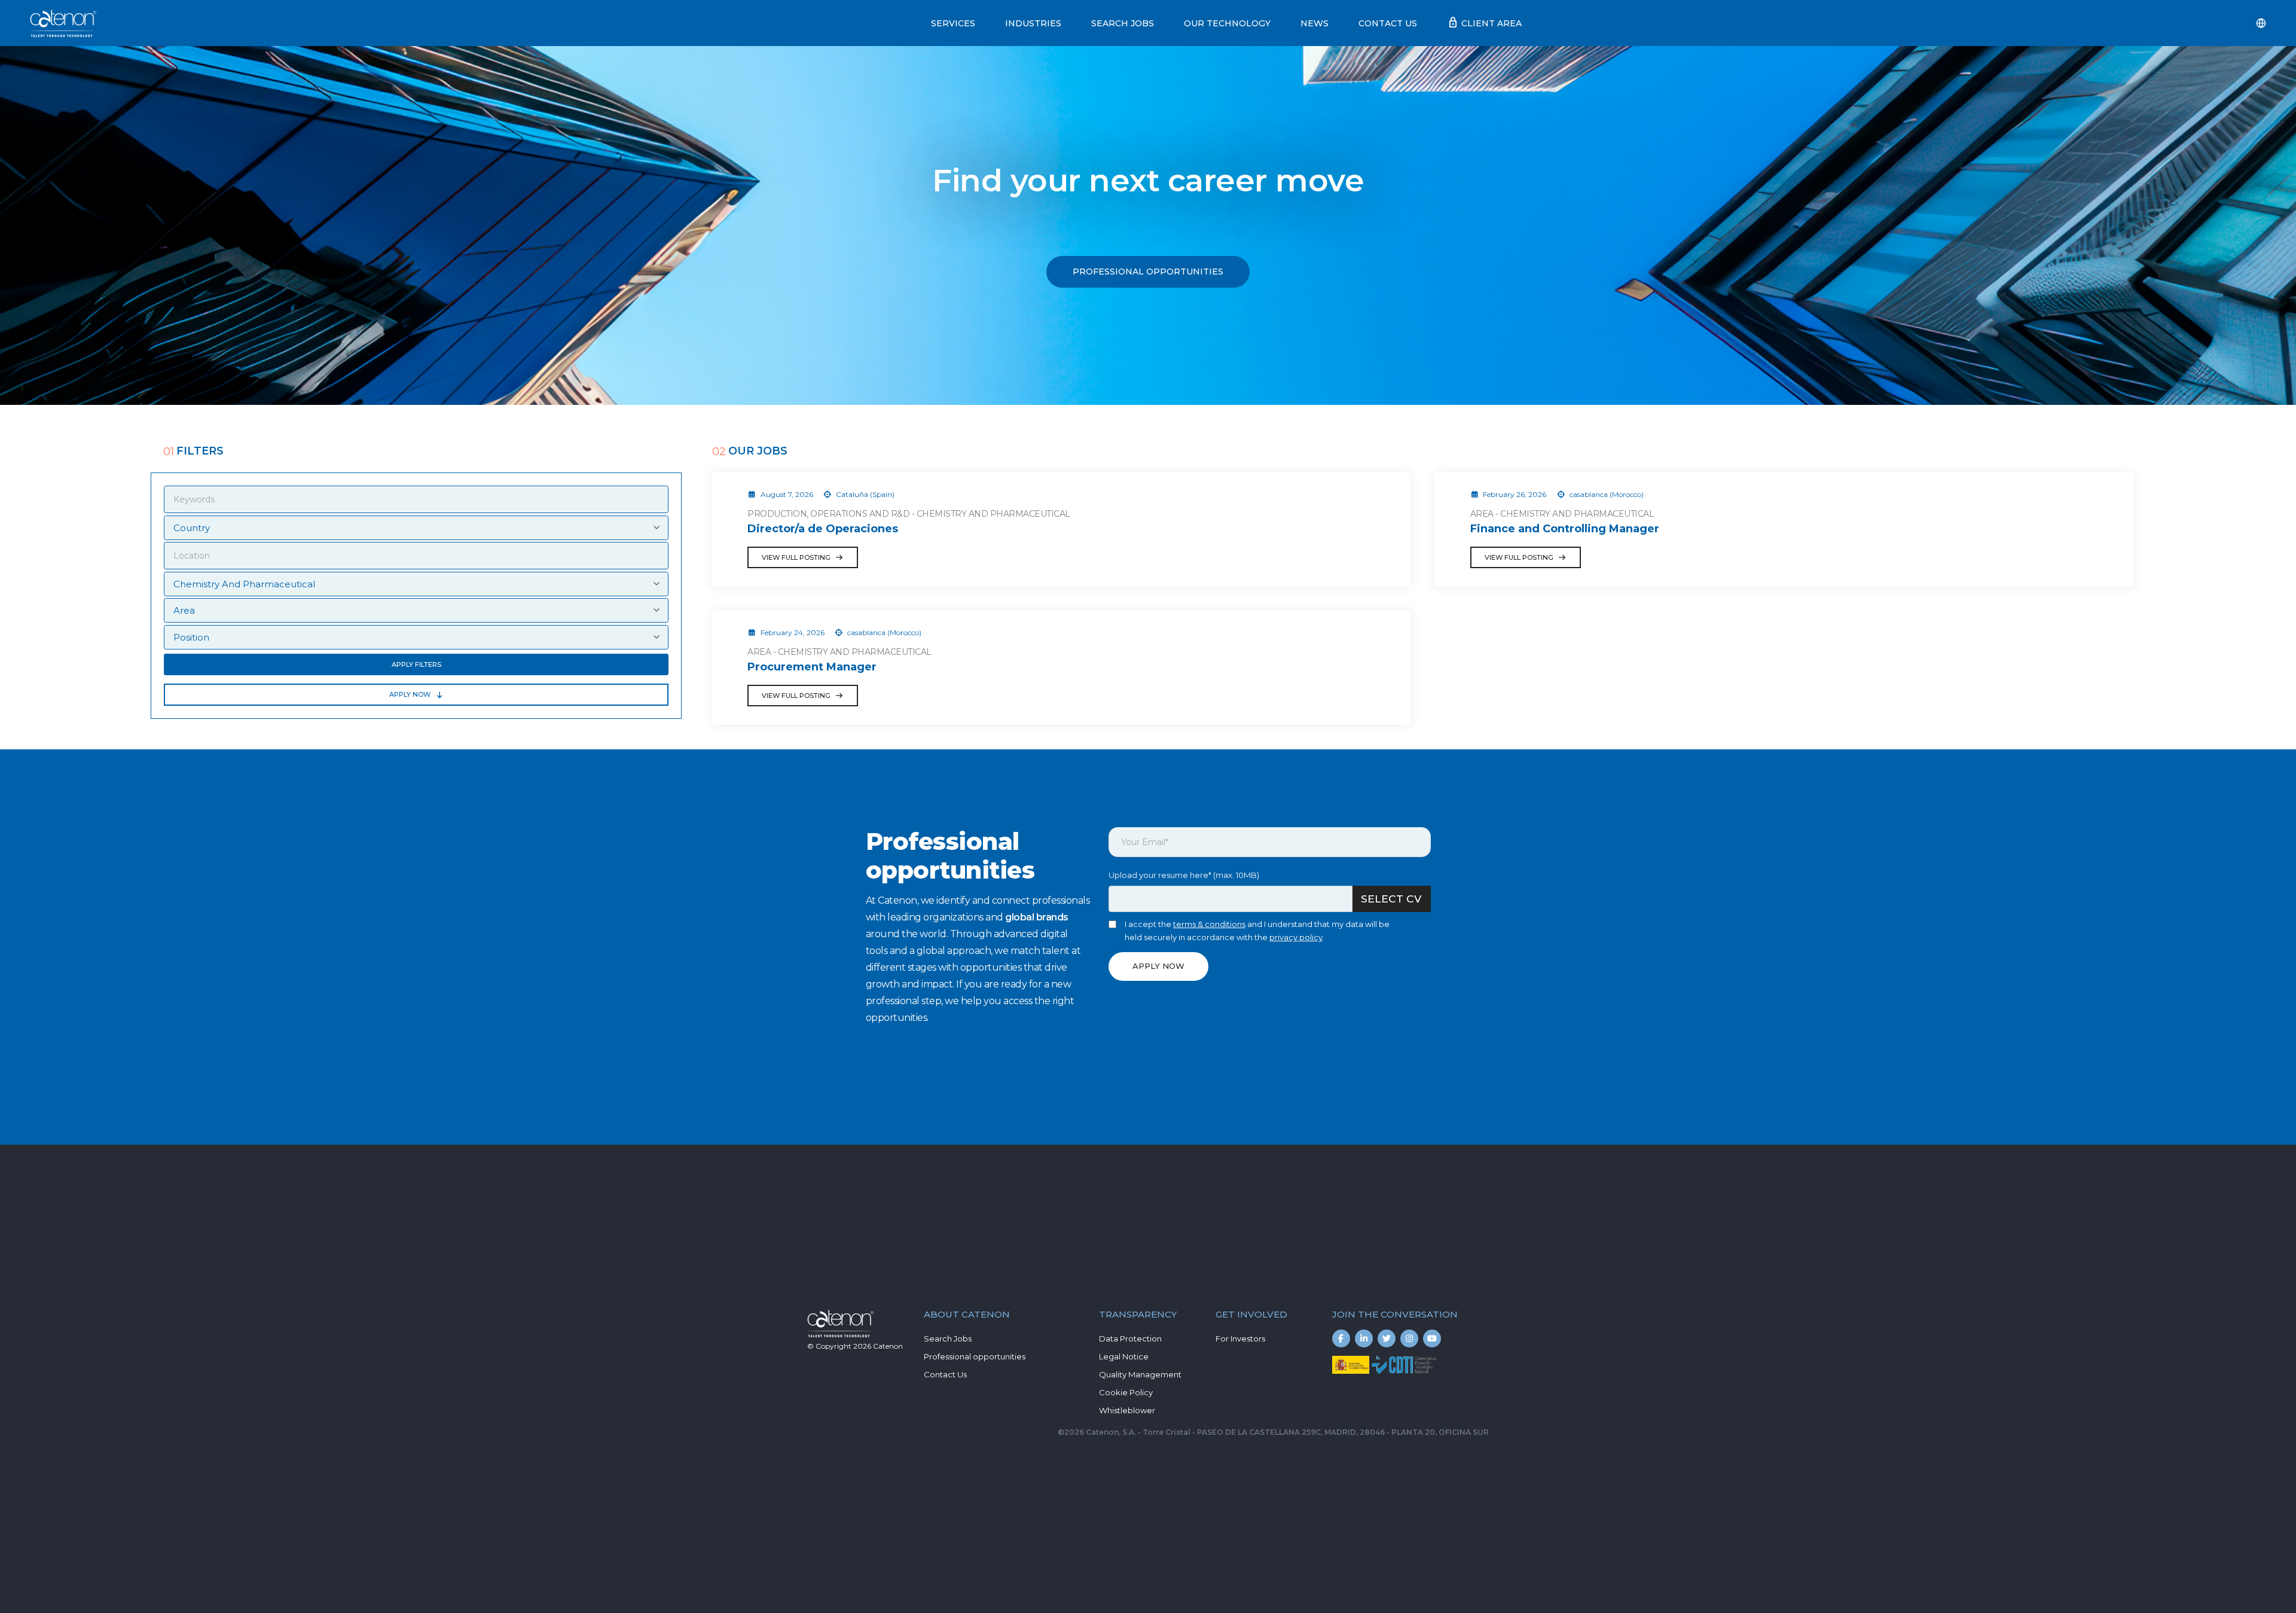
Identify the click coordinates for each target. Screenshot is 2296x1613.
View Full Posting (796, 557)
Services (953, 23)
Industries (1033, 23)
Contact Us (1388, 23)
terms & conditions (1209, 924)
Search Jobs (1123, 23)
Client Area (1484, 23)
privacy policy (1296, 937)
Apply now (410, 694)
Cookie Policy (1126, 1392)
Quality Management (1140, 1374)
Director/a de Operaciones (823, 529)
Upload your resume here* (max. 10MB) (1184, 875)
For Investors (1240, 1338)
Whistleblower (1127, 1410)
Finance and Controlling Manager (1565, 529)
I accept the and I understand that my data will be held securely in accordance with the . (1257, 931)
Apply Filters (416, 664)
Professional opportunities (975, 1356)
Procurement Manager (812, 667)
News (1315, 23)
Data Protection (1130, 1338)
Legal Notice (1124, 1356)
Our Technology (1227, 23)
